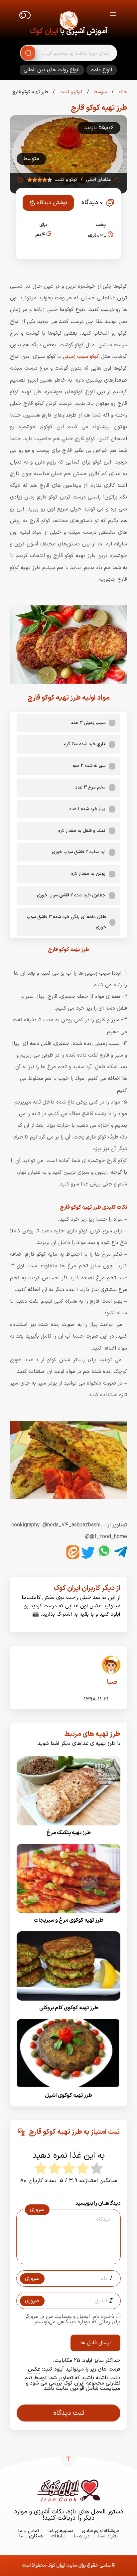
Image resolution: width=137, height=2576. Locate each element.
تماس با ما (29, 2531)
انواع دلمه (102, 70)
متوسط (100, 92)
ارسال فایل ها (95, 2343)
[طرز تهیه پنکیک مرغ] (68, 1827)
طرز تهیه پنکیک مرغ (69, 1833)
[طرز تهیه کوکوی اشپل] (68, 2090)
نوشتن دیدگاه (52, 203)
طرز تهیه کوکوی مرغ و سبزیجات (69, 1920)
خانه (122, 92)
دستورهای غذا (61, 2531)
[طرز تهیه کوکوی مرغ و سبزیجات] (68, 1915)
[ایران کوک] (68, 22)
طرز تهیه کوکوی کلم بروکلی (69, 2008)
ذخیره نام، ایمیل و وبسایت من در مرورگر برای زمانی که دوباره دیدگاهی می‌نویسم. (73, 2319)
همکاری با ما (31, 2536)
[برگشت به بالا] (68, 2458)
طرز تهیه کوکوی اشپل (68, 2095)
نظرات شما (108, 2536)
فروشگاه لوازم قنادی (100, 2531)
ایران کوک (44, 31)
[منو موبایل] (113, 15)
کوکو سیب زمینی (81, 357)
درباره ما (82, 2536)
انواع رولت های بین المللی (52, 70)
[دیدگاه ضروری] (65, 2258)
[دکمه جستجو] (28, 53)
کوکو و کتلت (70, 92)
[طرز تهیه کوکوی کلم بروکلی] (68, 2003)
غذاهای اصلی (99, 180)
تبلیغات (58, 2536)
